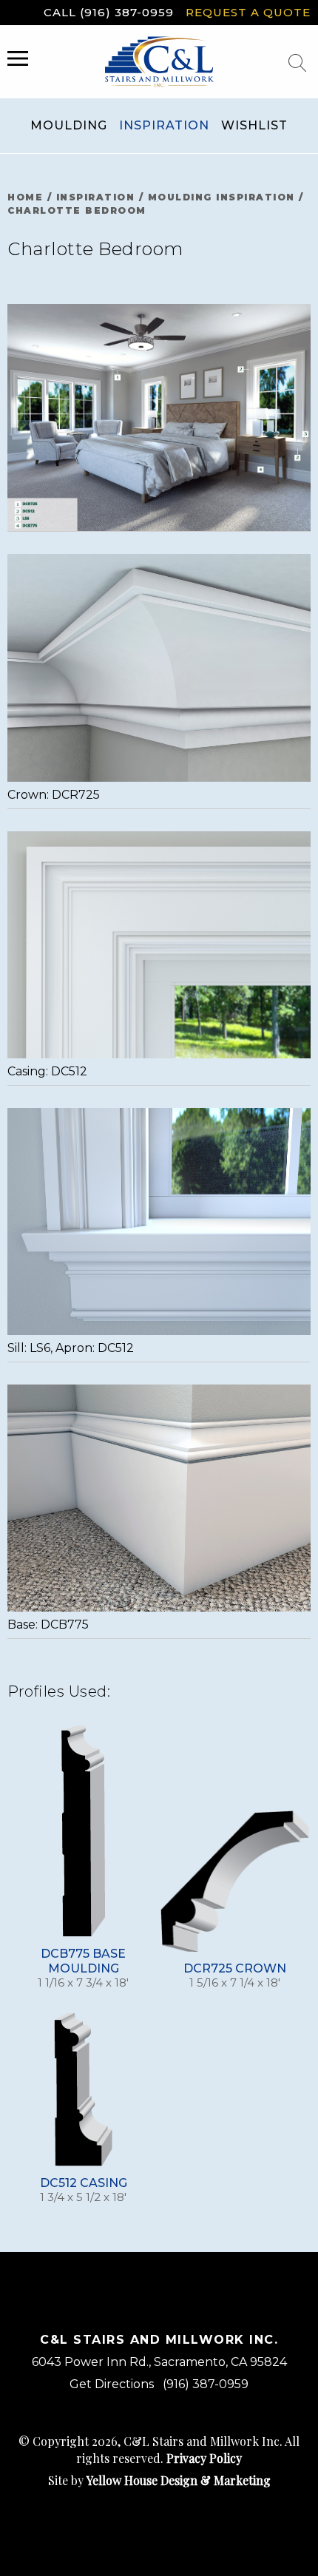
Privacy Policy (204, 2458)
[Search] (297, 63)
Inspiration (164, 125)
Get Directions (112, 2384)
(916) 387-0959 (206, 2384)
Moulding (69, 125)
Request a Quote (248, 12)
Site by (159, 2480)
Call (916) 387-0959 (109, 12)
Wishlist (254, 125)
